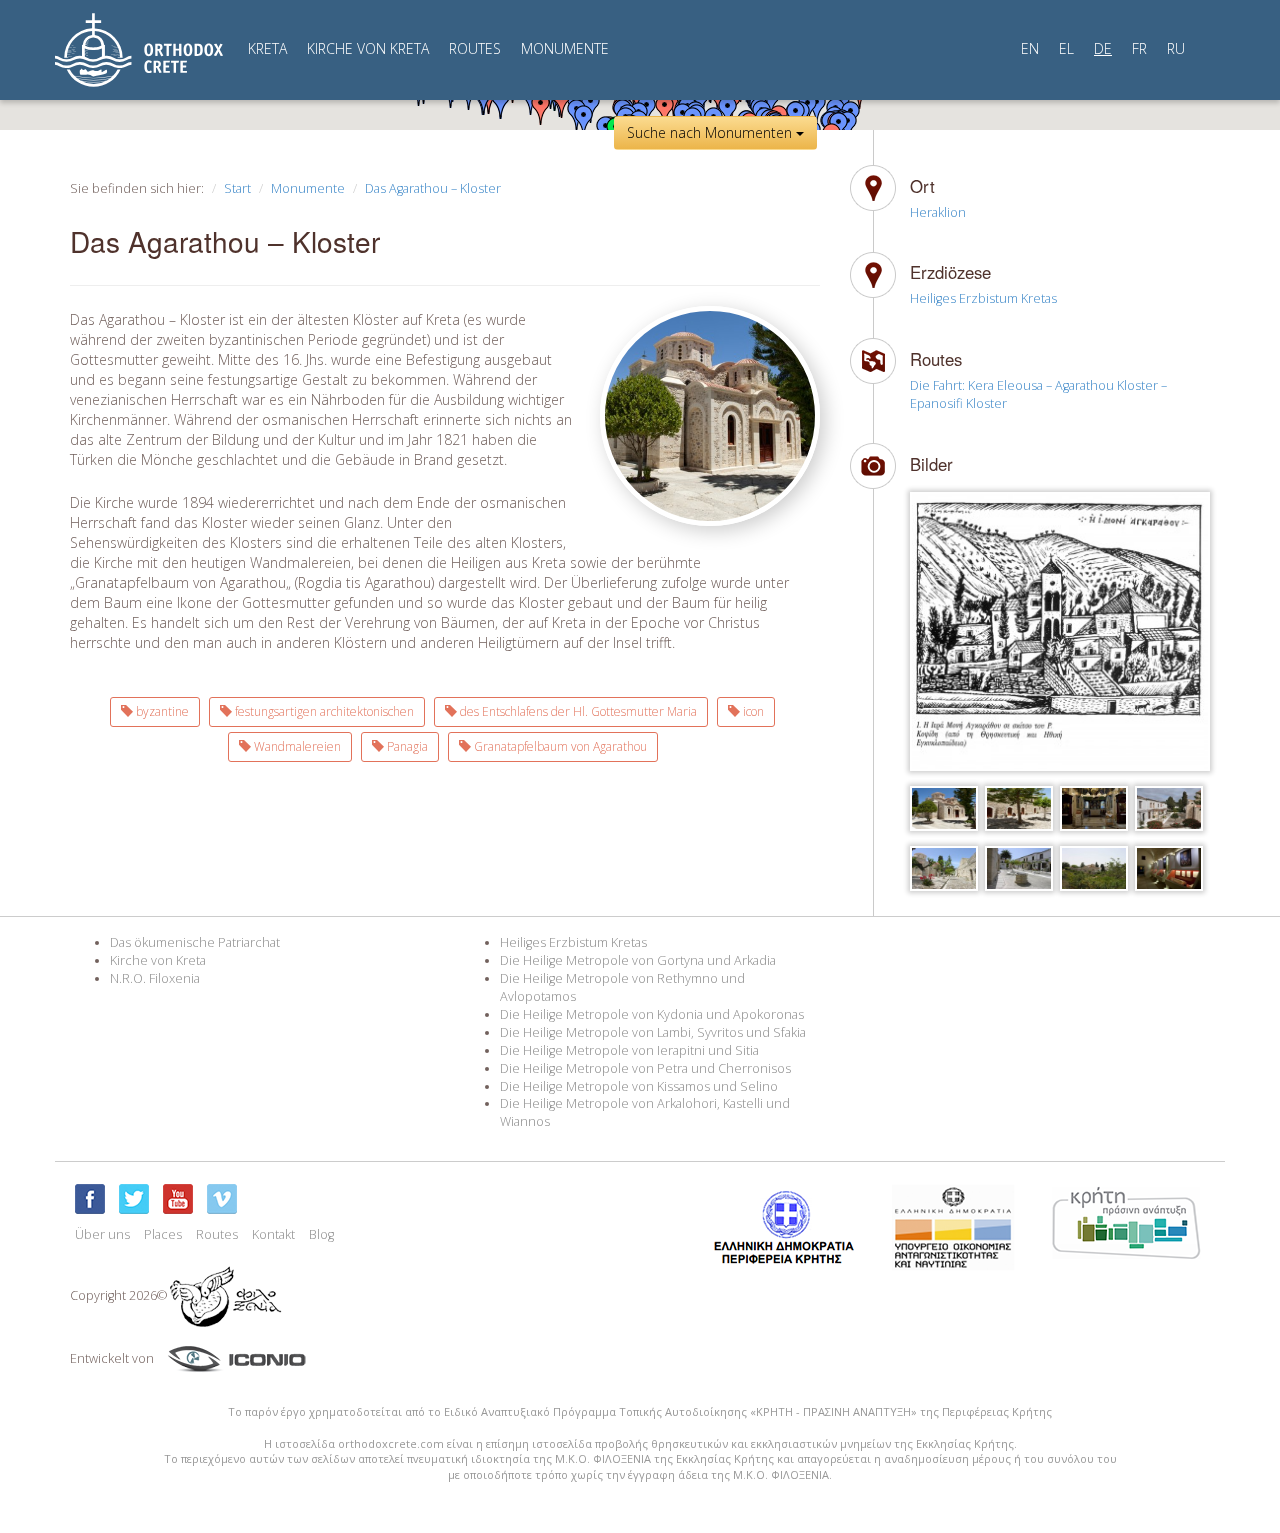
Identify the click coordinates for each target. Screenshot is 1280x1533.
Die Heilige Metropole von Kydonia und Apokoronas (652, 1014)
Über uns (102, 1234)
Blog (321, 1234)
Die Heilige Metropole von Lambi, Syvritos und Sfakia (653, 1032)
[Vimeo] (222, 1199)
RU (1176, 48)
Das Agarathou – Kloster (433, 188)
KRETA (267, 48)
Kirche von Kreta (158, 960)
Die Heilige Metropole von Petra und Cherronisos (645, 1068)
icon (752, 711)
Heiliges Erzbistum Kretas (983, 298)
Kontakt (273, 1234)
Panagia (406, 746)
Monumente (308, 188)
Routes (217, 1234)
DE (1103, 48)
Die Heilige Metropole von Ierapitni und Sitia (629, 1050)
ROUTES (475, 48)
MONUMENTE (565, 48)
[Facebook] (90, 1199)
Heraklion (938, 212)
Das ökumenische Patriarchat (195, 942)
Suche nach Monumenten (711, 132)
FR (1139, 48)
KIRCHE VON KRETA (368, 48)
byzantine (161, 711)
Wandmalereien (296, 746)
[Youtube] (178, 1199)
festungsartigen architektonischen (323, 711)
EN (1030, 48)
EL (1066, 48)
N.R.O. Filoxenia (155, 978)
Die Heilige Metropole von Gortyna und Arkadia (638, 960)
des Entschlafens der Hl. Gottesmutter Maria (577, 711)
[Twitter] (134, 1199)
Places (163, 1234)
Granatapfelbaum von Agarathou (559, 746)
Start (237, 188)
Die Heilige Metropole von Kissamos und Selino (639, 1086)
